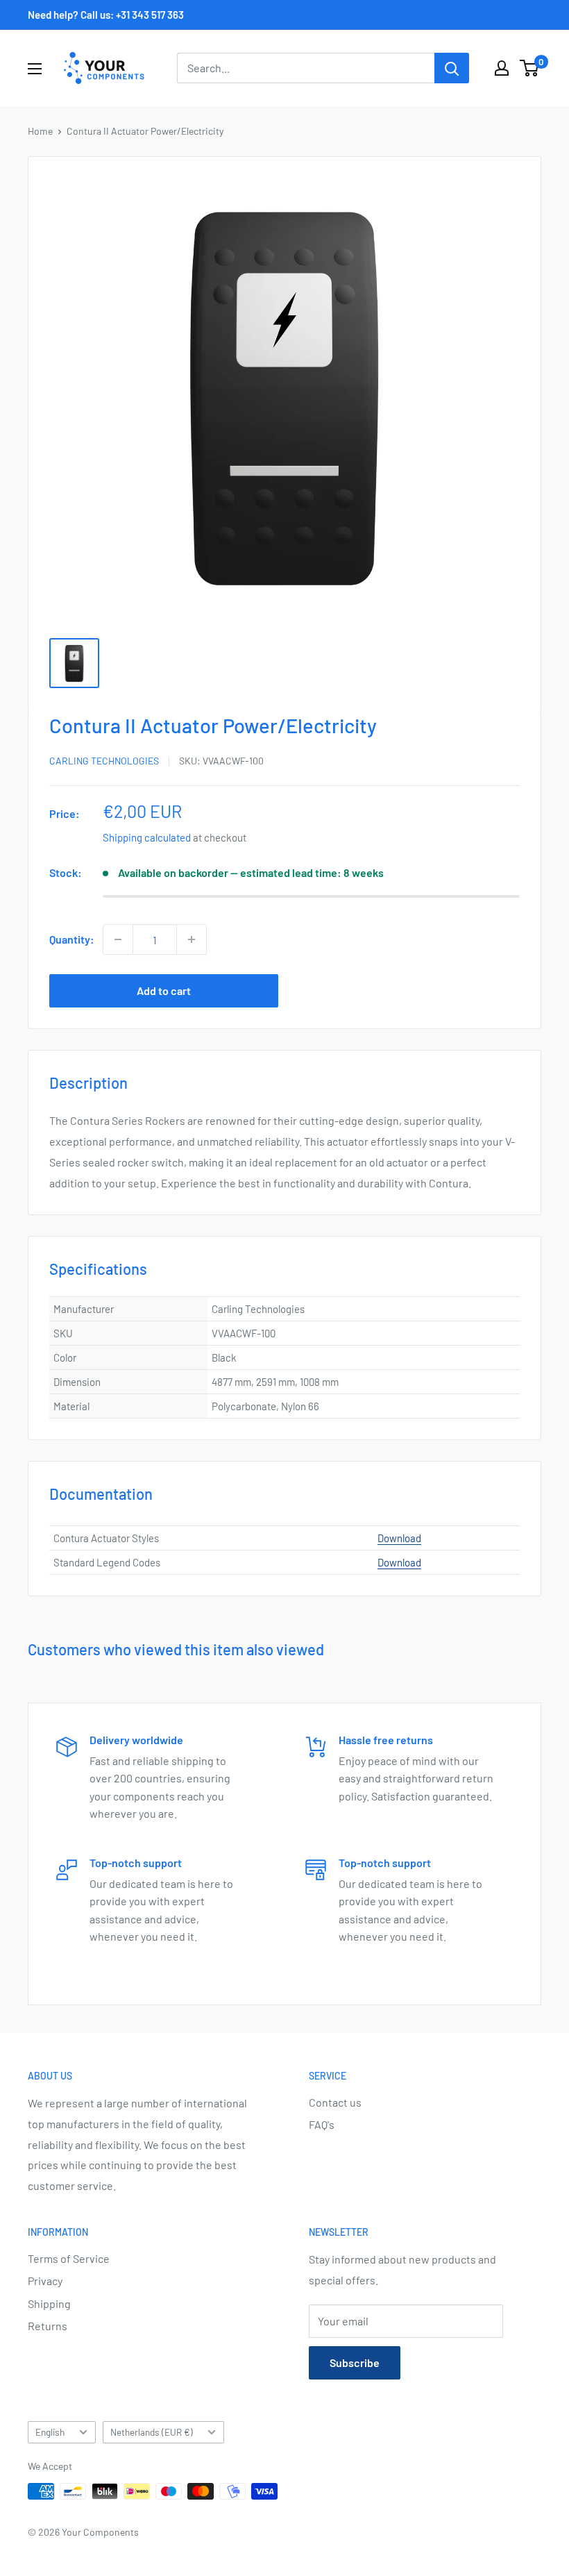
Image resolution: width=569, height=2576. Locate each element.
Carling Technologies (104, 761)
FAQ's (322, 2124)
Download (399, 1538)
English (50, 2432)
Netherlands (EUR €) (152, 2432)
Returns (48, 2326)
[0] (530, 68)
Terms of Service (69, 2258)
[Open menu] (35, 69)
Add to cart (164, 990)
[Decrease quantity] (118, 939)
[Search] (452, 68)
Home (40, 131)
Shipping (49, 2303)
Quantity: (72, 939)
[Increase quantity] (192, 939)
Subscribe (355, 2362)
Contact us (335, 2102)
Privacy (45, 2281)
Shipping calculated (147, 837)
